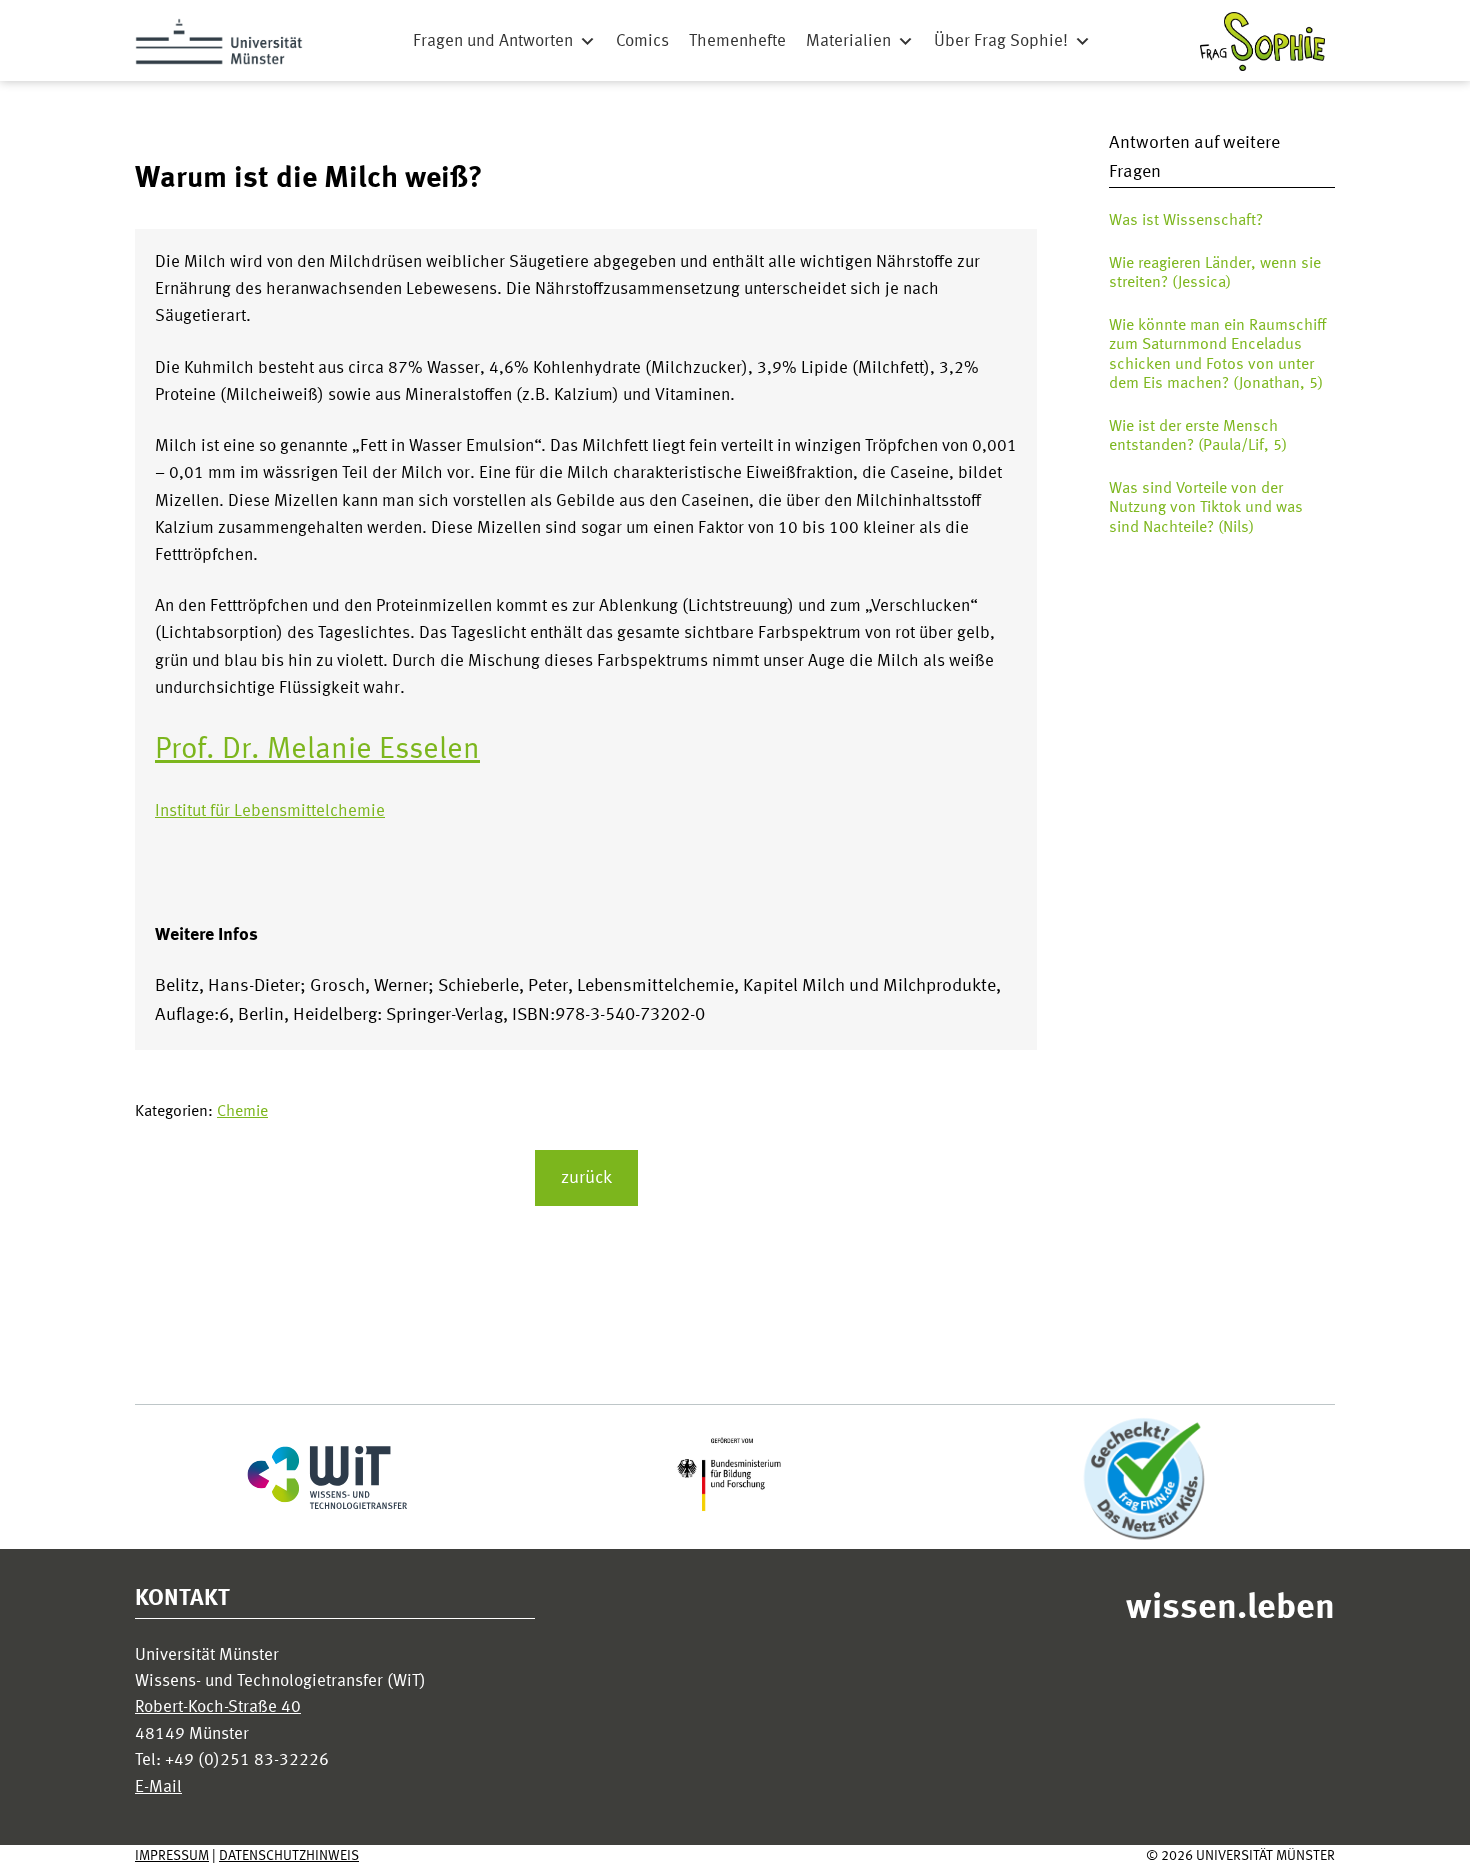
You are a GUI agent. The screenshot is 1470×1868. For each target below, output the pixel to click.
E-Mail (158, 1787)
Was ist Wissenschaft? (1186, 221)
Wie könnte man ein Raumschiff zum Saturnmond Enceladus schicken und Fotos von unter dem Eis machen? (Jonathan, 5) (1217, 355)
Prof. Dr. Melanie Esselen (317, 750)
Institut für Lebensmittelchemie (270, 811)
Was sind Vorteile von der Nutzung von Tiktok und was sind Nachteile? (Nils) (1206, 508)
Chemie (242, 1112)
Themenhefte (737, 41)
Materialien (848, 41)
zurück (586, 1178)
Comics (642, 41)
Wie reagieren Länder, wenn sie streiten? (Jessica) (1215, 273)
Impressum (172, 1856)
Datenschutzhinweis (289, 1856)
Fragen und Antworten (493, 41)
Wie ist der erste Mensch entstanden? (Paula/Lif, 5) (1198, 436)
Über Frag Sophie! (1001, 41)
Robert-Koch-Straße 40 (218, 1707)
